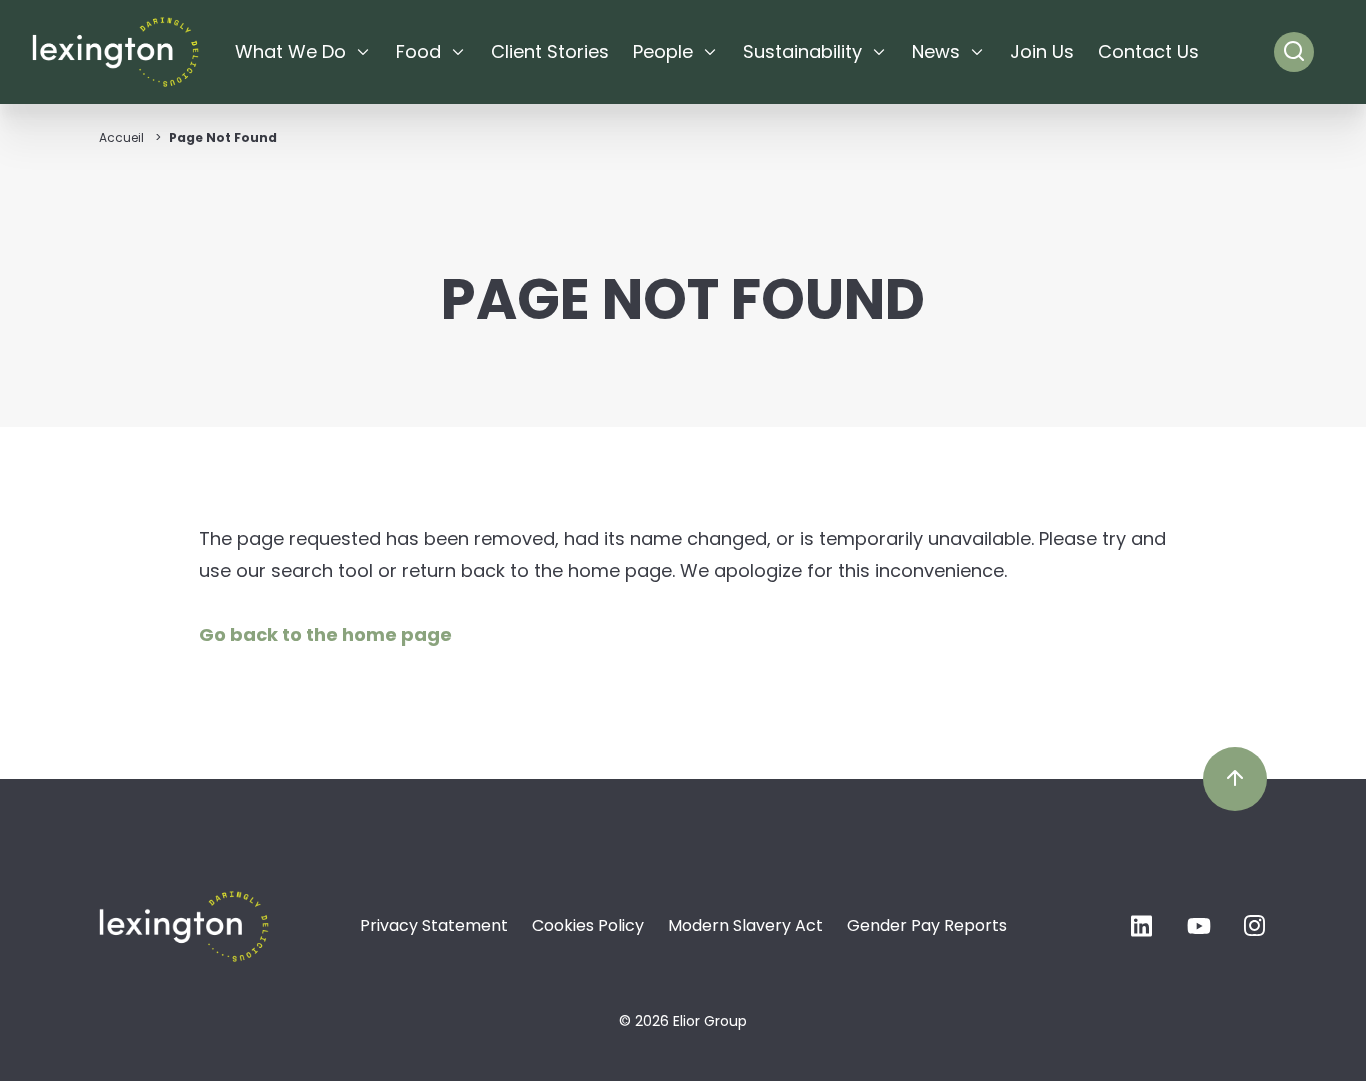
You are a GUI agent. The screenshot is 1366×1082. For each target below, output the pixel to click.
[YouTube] (1199, 931)
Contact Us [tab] (1148, 51)
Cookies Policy (588, 925)
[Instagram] (1255, 931)
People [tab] (663, 51)
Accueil (121, 137)
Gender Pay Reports (927, 925)
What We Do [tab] (290, 51)
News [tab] (936, 51)
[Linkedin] (1143, 931)
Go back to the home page (325, 634)
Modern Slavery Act (745, 925)
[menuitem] (303, 52)
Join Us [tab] (1042, 51)
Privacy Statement (434, 925)
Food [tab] (418, 51)
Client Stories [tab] (550, 51)
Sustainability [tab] (802, 51)
